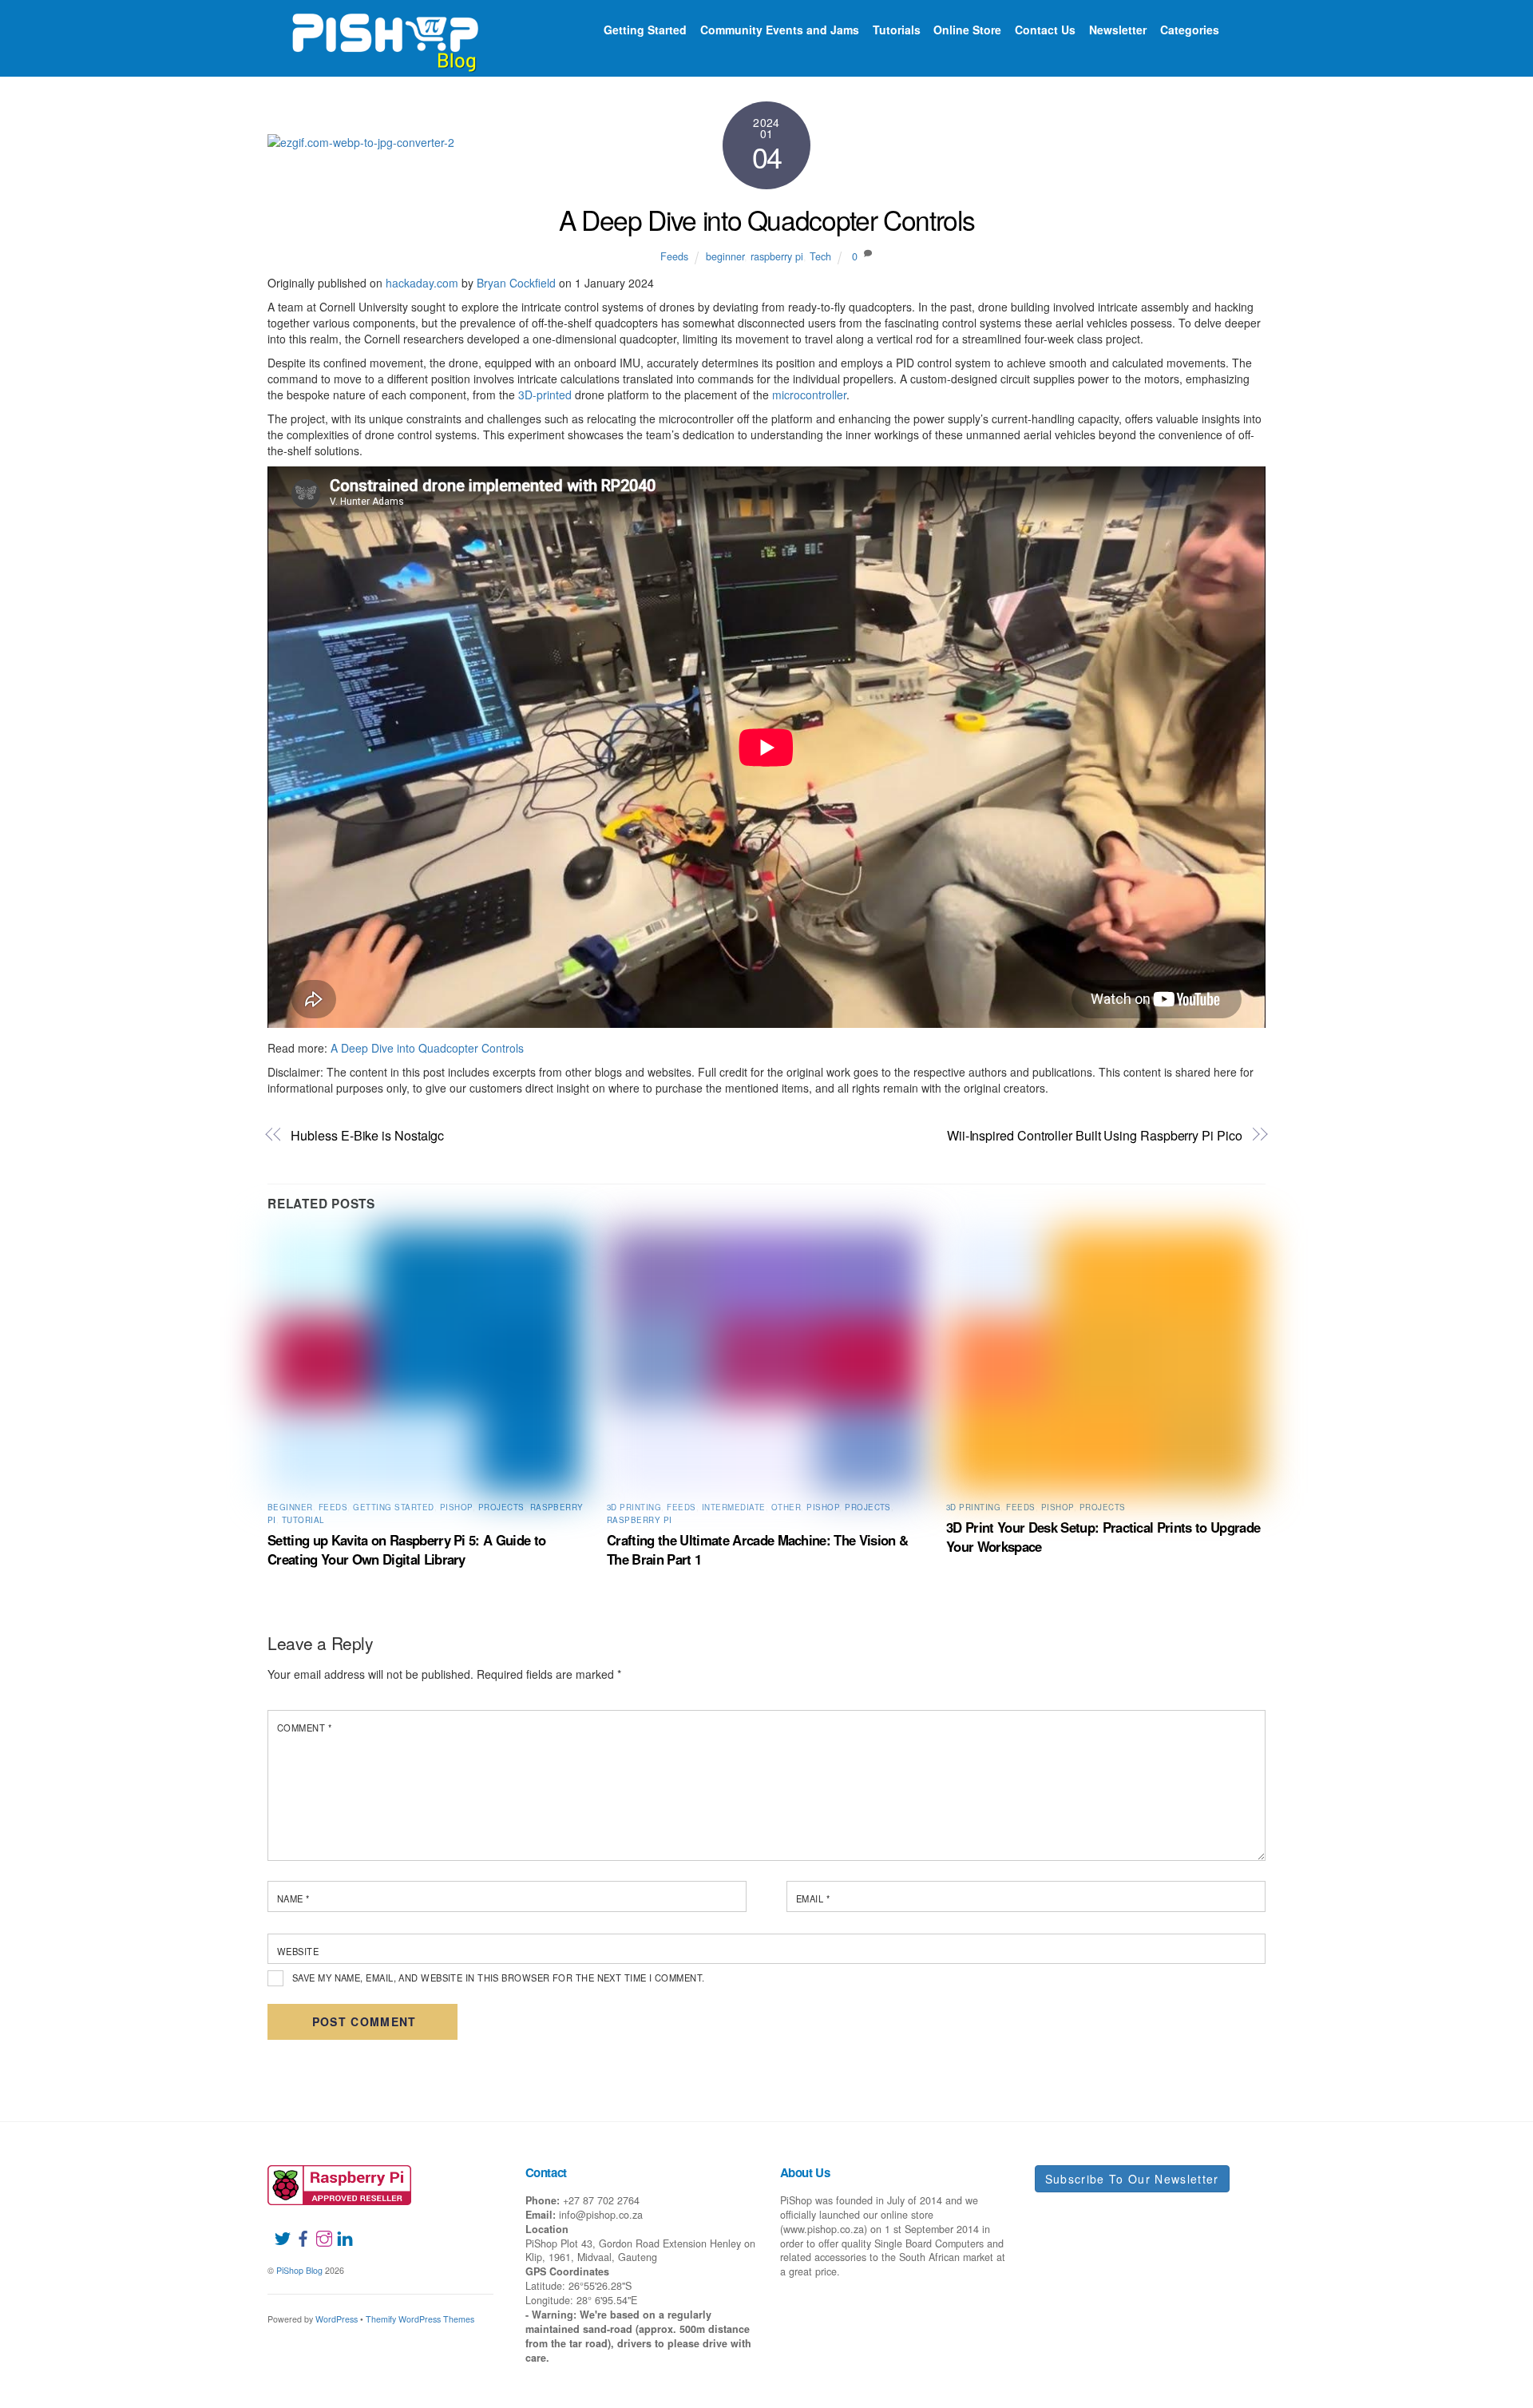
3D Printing (634, 1507)
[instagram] (318, 2228)
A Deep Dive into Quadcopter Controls (767, 219)
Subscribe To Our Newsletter (1132, 2179)
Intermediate (734, 1507)
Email (813, 1898)
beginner (725, 256)
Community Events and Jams (780, 30)
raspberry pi (777, 256)
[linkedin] (339, 2228)
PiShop (456, 1507)
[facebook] (297, 2228)
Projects (501, 1507)
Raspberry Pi (640, 1520)
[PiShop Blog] (384, 35)
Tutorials (897, 30)
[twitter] (276, 2228)
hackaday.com (422, 283)
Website (298, 1951)
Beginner (290, 1507)
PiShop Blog (299, 2270)
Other (786, 1507)
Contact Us (1045, 30)
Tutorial (303, 1520)
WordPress (337, 2319)
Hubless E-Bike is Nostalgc (367, 1135)
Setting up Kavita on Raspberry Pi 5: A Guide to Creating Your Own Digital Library (406, 1549)
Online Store (967, 30)
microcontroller (809, 395)
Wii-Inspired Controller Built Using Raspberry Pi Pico (1095, 1135)
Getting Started (645, 30)
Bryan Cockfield (516, 283)
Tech (820, 256)
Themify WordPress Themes (420, 2319)
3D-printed (545, 395)
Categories (1190, 30)
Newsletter (1118, 30)
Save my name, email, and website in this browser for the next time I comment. (499, 1978)
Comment (304, 1728)
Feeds (674, 256)
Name (293, 1898)
